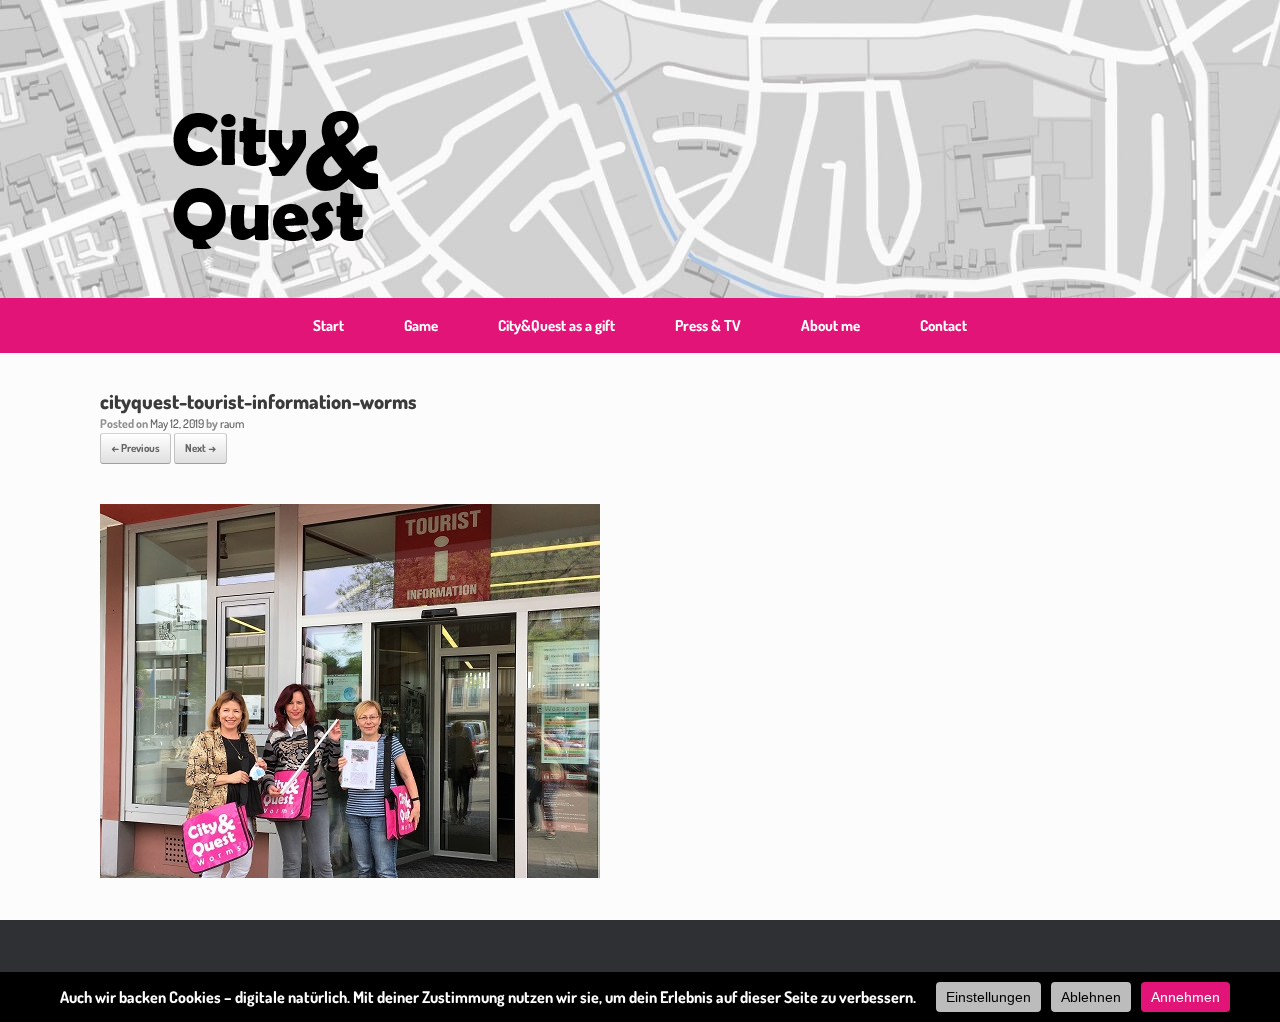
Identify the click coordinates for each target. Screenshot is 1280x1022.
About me (830, 325)
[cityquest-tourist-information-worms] (350, 871)
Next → (200, 448)
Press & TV (708, 325)
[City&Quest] (274, 149)
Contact (943, 325)
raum (232, 423)
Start (328, 325)
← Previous (135, 448)
